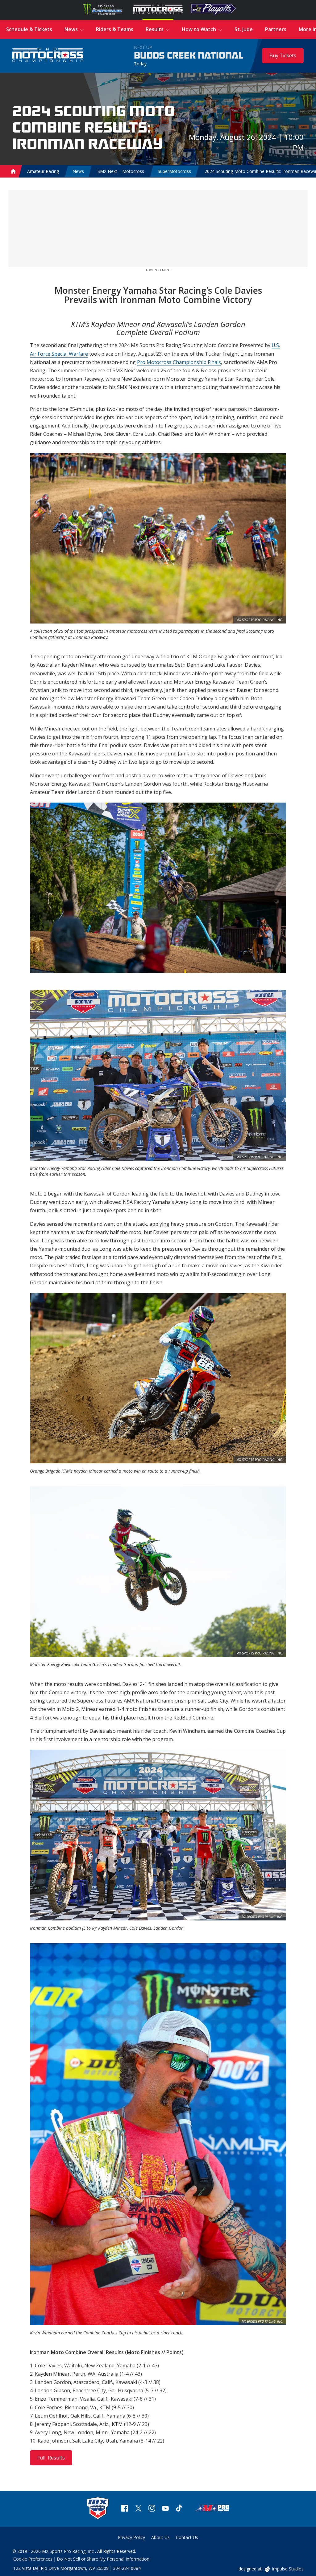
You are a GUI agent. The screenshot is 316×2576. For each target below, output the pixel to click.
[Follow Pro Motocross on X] (138, 2509)
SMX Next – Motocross (121, 171)
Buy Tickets (283, 55)
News (78, 171)
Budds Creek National (189, 56)
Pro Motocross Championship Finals (179, 362)
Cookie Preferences (33, 2559)
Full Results (51, 2458)
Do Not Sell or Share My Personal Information (103, 2559)
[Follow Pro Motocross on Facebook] (125, 2509)
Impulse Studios (288, 2569)
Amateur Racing (43, 171)
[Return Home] (48, 56)
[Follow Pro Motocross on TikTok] (179, 2509)
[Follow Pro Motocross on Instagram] (152, 2509)
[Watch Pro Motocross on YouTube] (165, 2509)
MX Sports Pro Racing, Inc (69, 2551)
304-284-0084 (127, 2568)
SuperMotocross (174, 171)
